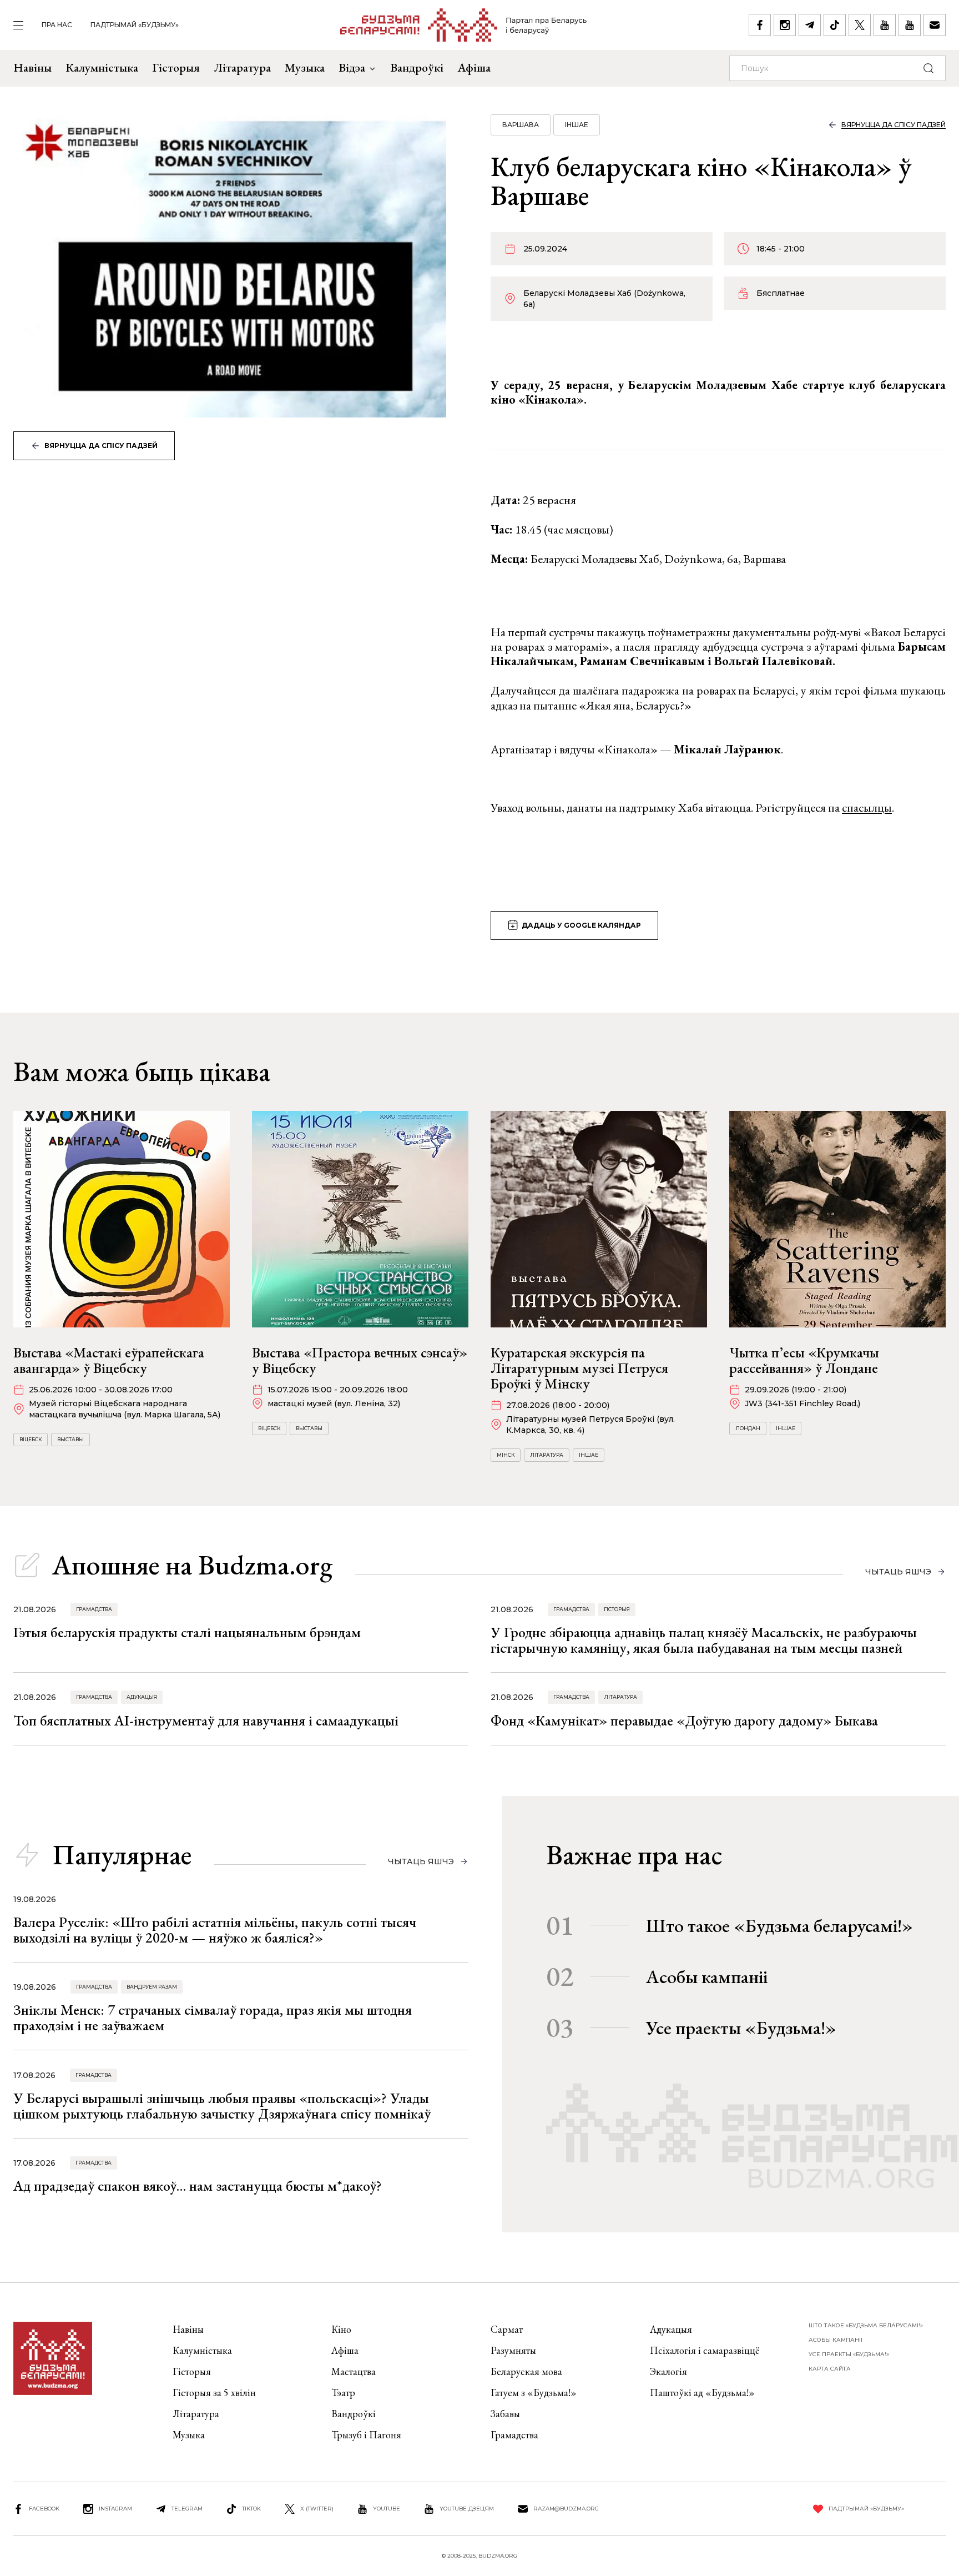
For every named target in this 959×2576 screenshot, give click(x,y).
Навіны (32, 67)
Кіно (341, 2329)
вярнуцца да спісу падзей (101, 446)
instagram (115, 2509)
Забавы (505, 2414)
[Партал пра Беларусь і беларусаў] (464, 25)
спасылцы (867, 807)
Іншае (577, 125)
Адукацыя (142, 1697)
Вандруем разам (152, 1987)
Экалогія (668, 2371)
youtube (387, 2509)
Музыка (305, 67)
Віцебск (31, 1439)
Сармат (507, 2329)
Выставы (70, 1439)
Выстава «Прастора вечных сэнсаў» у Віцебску (360, 1360)
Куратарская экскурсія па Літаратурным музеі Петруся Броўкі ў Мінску (579, 1368)
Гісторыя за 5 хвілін (214, 2393)
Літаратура (242, 67)
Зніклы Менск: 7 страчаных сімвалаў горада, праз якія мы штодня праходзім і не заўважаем (213, 2017)
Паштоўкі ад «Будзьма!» (702, 2393)
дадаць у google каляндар (581, 925)
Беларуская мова (526, 2371)
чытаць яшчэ (898, 1572)
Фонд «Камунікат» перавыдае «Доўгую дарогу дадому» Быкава (684, 1720)
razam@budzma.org (566, 2509)
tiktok (251, 2509)
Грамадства (94, 1609)
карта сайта (830, 2369)
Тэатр (343, 2393)
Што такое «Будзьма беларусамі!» (779, 1925)
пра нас (57, 25)
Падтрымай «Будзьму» (135, 25)
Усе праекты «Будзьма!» (741, 2027)
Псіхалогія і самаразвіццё (705, 2350)
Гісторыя (176, 67)
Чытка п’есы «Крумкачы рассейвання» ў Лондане (804, 1360)
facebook (44, 2509)
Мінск (506, 1455)
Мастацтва (354, 2371)
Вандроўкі (417, 67)
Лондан (748, 1428)
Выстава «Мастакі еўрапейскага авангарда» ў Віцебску (109, 1360)
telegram (187, 2509)
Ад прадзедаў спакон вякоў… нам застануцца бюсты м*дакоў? (198, 2186)
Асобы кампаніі (707, 1976)
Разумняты (513, 2350)
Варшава (521, 125)
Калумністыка (102, 67)
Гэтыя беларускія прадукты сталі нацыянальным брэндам (187, 1632)
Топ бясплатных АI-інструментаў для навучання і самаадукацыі (206, 1720)
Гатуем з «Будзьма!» (534, 2393)
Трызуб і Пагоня (366, 2435)
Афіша (474, 67)
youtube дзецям (467, 2509)
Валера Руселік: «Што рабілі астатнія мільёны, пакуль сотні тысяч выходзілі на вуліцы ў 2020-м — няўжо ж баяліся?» (215, 1930)
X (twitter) (317, 2509)
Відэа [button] (352, 67)
